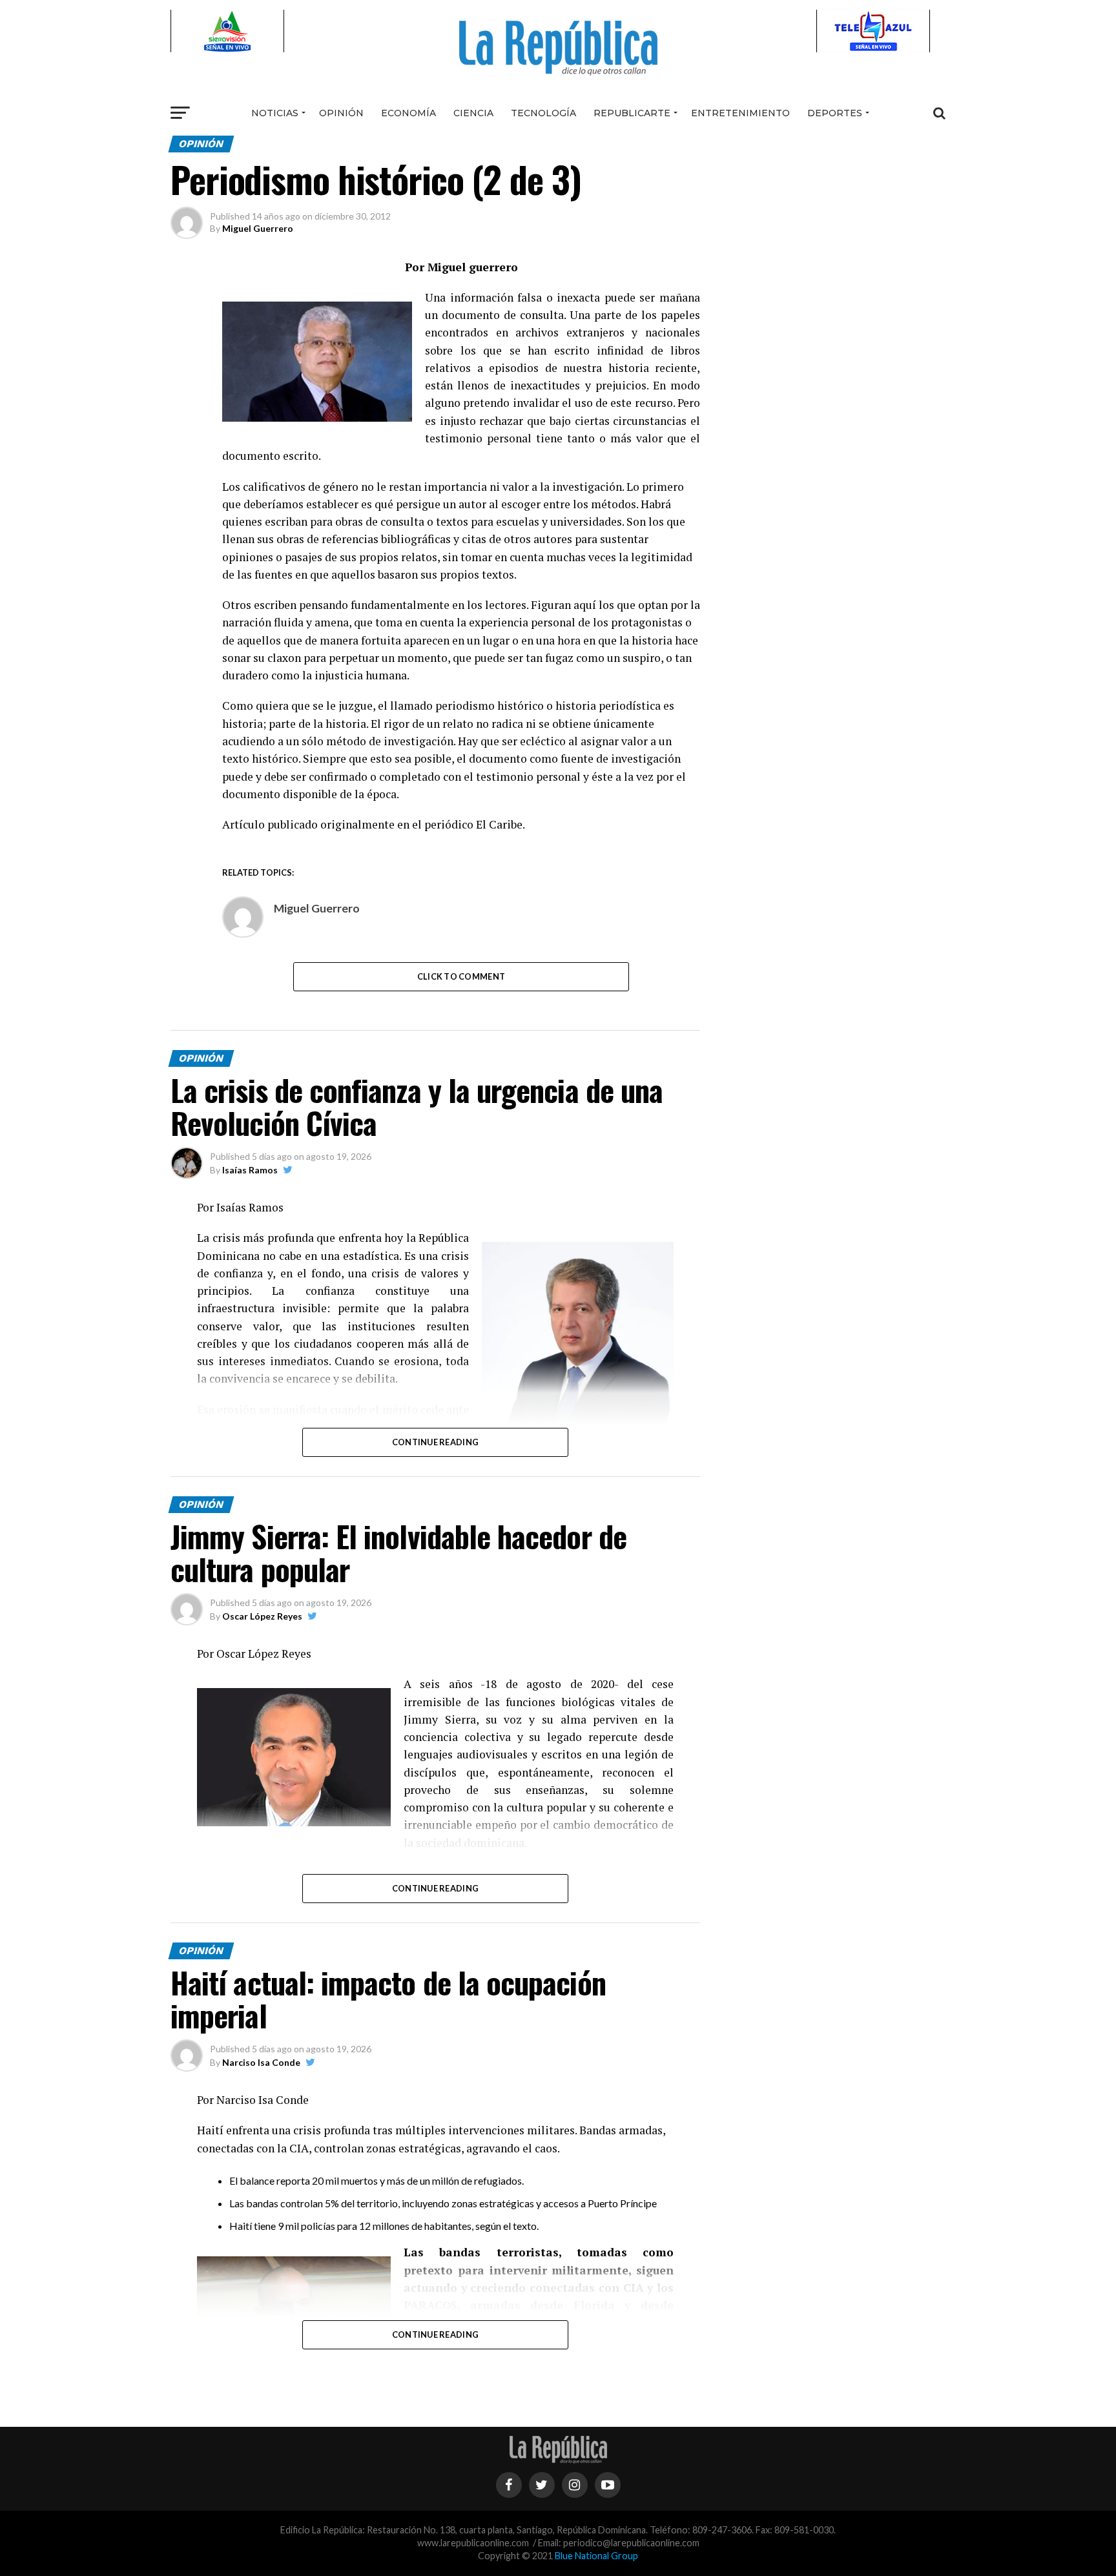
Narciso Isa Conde (261, 2062)
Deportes (835, 113)
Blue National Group (596, 2556)
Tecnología (543, 113)
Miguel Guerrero (258, 228)
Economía (408, 113)
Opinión (341, 113)
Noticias (275, 113)
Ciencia (473, 113)
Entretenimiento (740, 113)
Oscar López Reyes (262, 1616)
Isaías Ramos (250, 1170)
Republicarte (632, 113)
